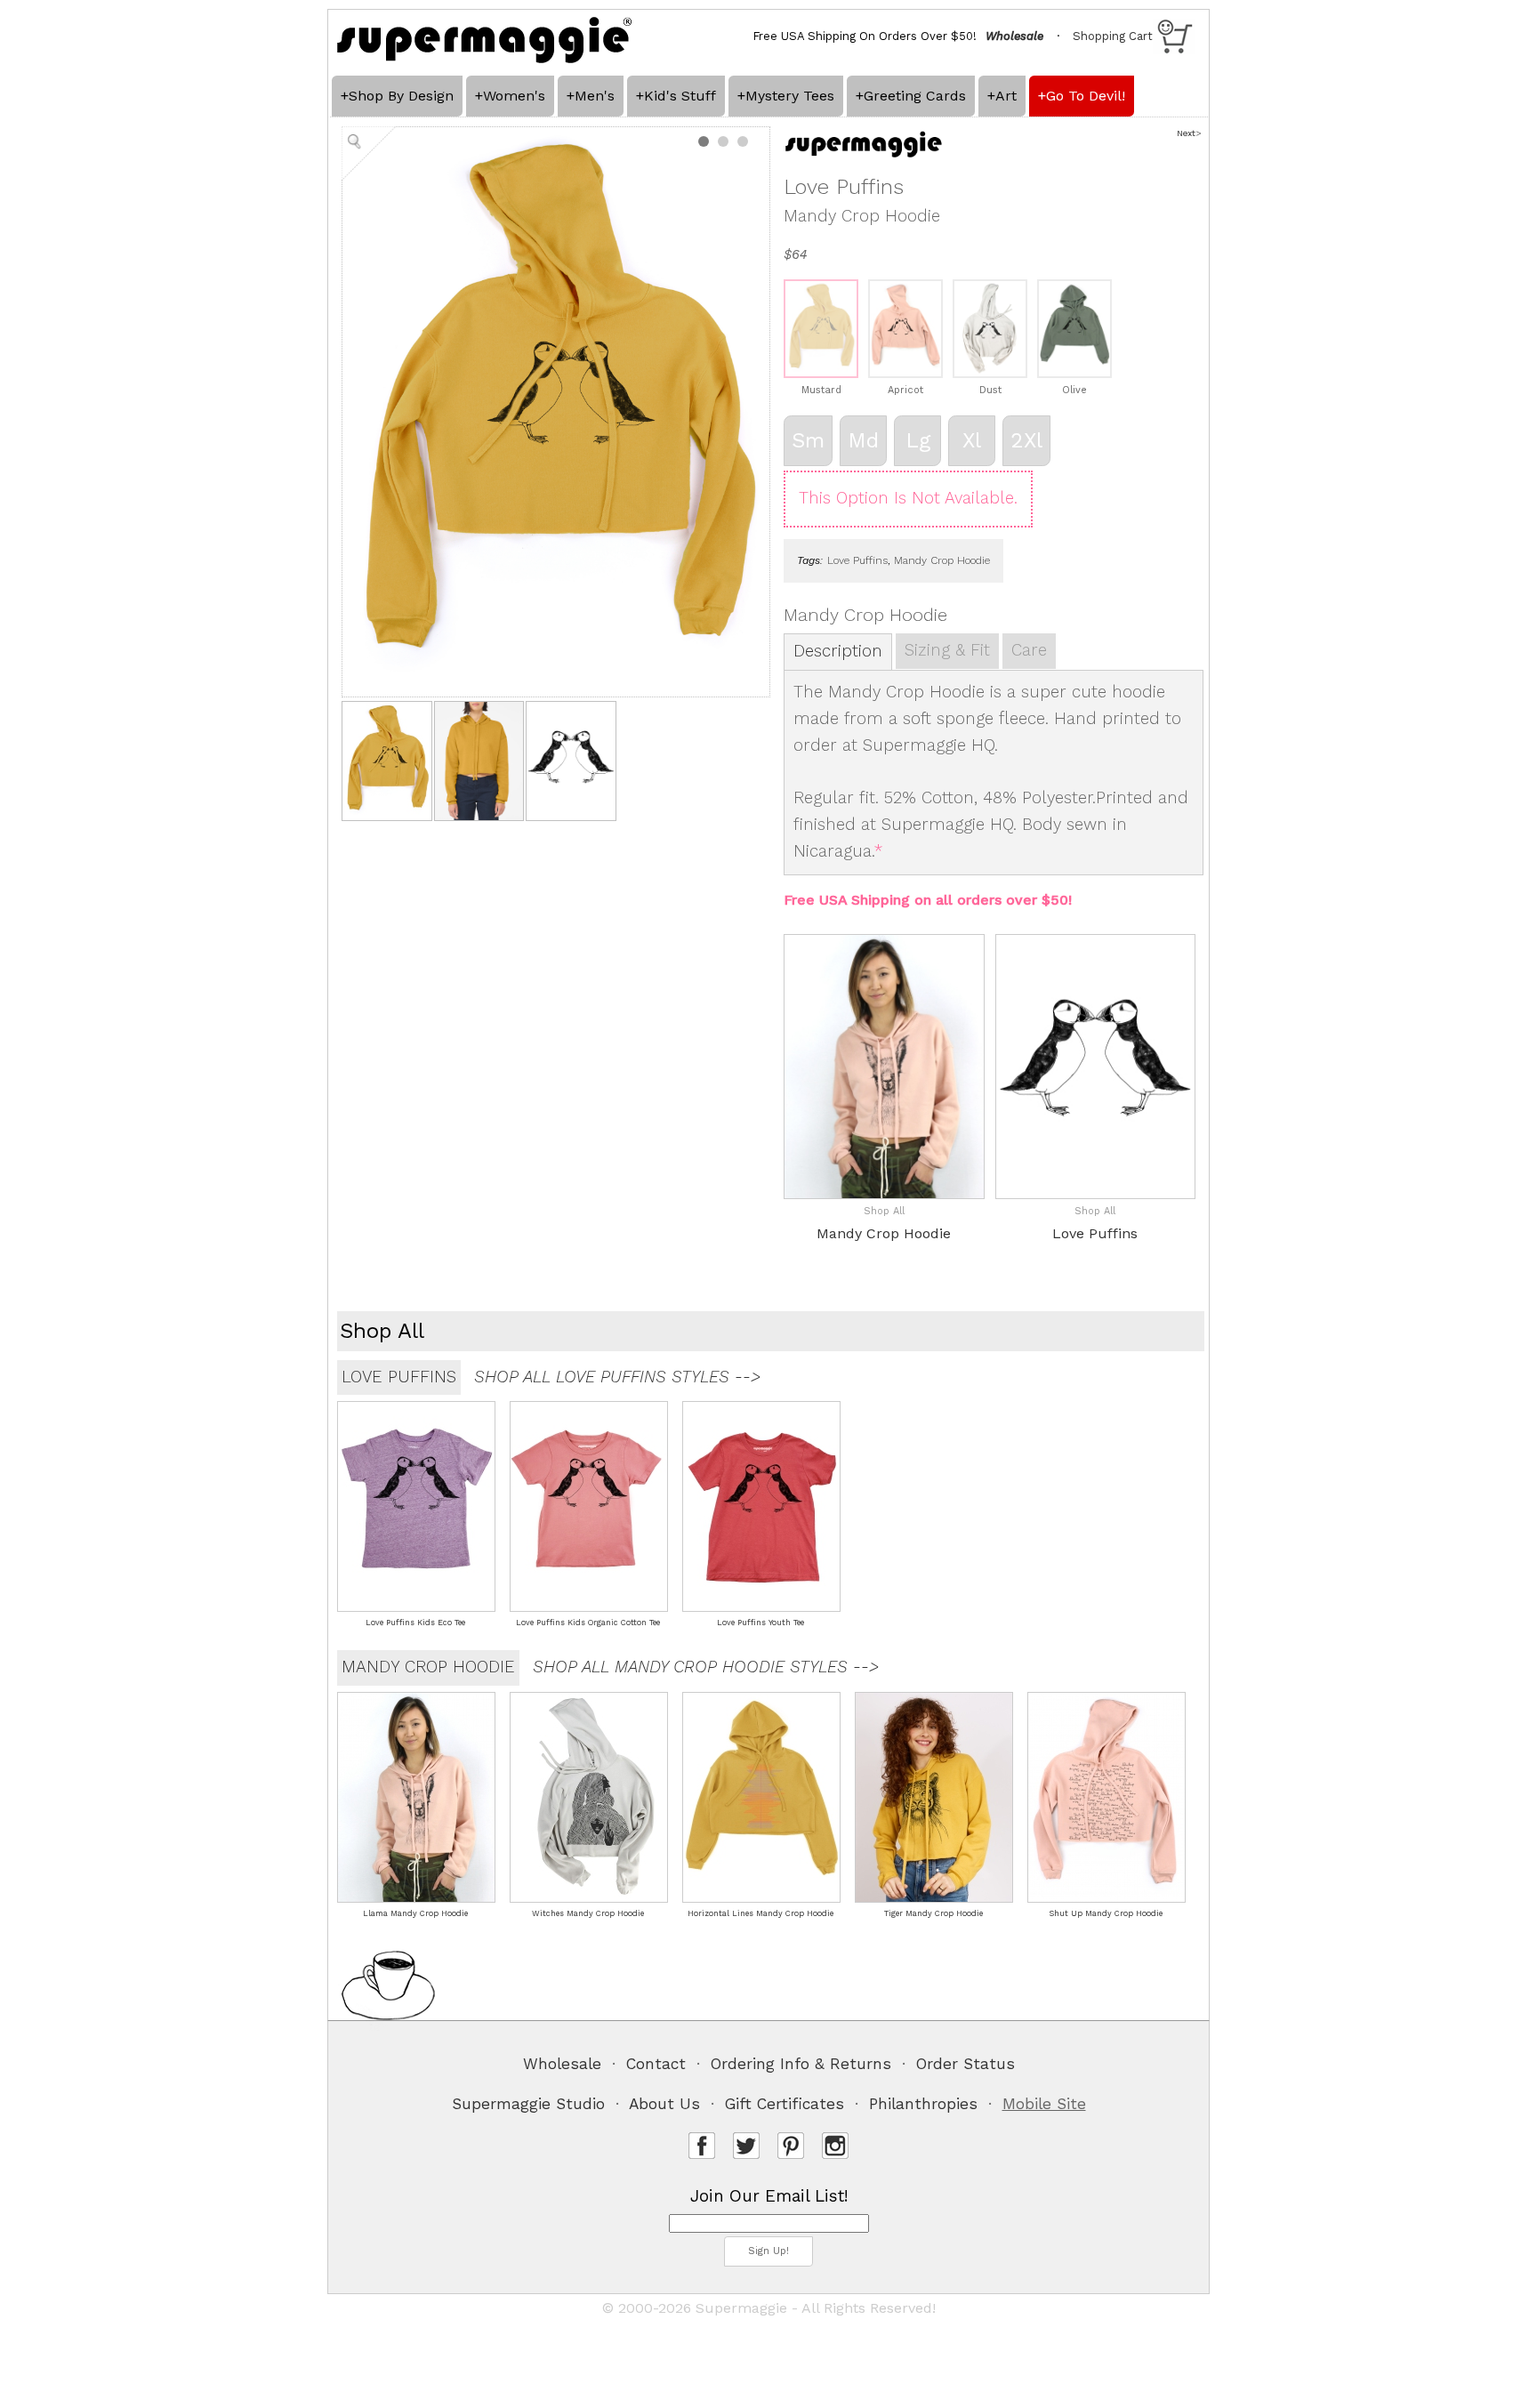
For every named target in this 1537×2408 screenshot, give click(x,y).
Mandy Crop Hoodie (942, 560)
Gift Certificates (785, 2104)
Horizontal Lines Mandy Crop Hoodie (760, 1913)
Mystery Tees (790, 96)
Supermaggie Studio (528, 2104)
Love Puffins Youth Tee (760, 1623)
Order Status (966, 2064)
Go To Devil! (1086, 96)
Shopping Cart (1113, 36)
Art (1006, 96)
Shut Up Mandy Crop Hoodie (1106, 1913)
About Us (664, 2104)
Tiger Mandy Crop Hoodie (933, 1913)
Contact (656, 2064)
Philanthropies (923, 2104)
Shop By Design (401, 96)
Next (1186, 133)
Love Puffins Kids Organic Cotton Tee (588, 1623)
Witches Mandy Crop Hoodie (588, 1913)
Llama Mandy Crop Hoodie (415, 1913)
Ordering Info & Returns (801, 2064)
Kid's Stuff (680, 96)
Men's (595, 96)
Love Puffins (857, 560)
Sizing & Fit (947, 650)
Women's (514, 96)
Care (1029, 650)
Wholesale (562, 2064)
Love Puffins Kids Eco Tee (415, 1623)
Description (838, 651)
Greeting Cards (915, 96)
